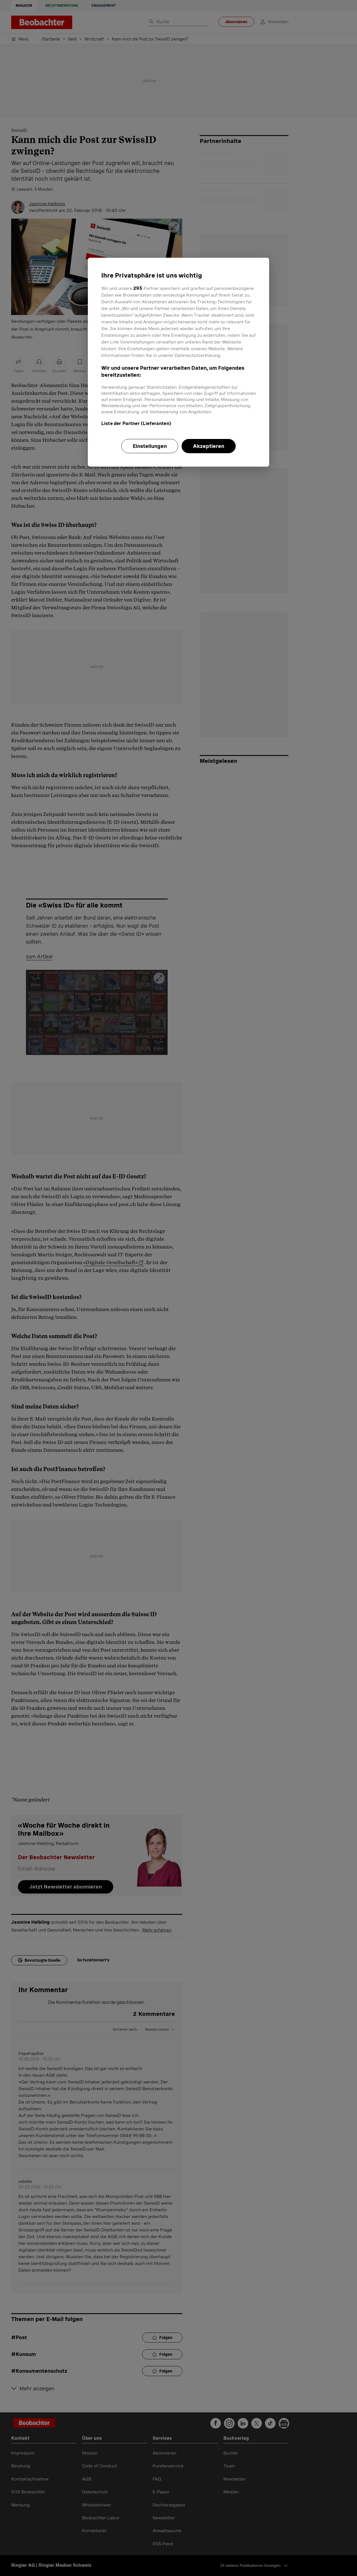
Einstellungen (150, 446)
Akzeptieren (209, 446)
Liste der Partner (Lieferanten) (136, 423)
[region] (178, 362)
